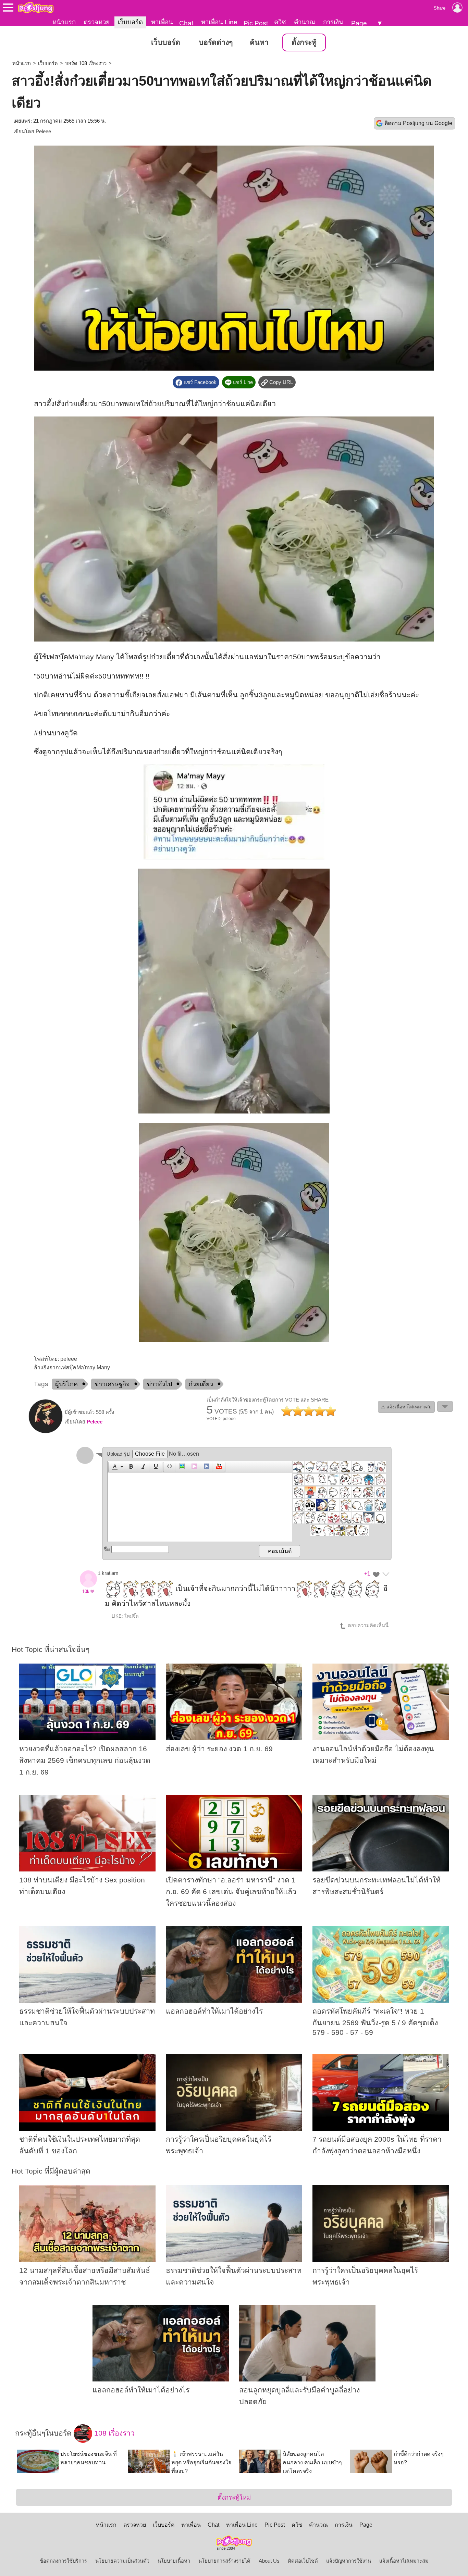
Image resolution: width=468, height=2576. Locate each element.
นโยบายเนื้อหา (174, 2561)
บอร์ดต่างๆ (216, 42)
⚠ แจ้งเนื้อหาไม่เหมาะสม (406, 1407)
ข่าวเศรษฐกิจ (112, 1384)
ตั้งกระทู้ (304, 42)
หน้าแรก (64, 22)
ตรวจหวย (97, 22)
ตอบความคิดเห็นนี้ (367, 1626)
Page (359, 23)
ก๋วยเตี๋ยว (201, 1384)
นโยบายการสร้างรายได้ (224, 2561)
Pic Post (256, 23)
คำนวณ (305, 22)
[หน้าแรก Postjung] (36, 8)
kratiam (110, 1573)
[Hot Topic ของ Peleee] (46, 1432)
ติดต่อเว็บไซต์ (303, 2561)
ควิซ (280, 22)
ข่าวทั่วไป (159, 1384)
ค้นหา (259, 42)
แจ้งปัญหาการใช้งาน (349, 2561)
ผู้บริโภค (66, 1384)
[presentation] (114, 1467)
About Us (269, 2561)
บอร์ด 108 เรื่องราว (86, 63)
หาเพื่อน (162, 22)
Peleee (43, 132)
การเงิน (333, 22)
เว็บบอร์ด (130, 22)
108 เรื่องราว (113, 2433)
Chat (186, 23)
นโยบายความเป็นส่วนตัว (122, 2561)
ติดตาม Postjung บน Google (418, 123)
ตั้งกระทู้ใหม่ (234, 2497)
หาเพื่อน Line (219, 22)
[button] (117, 1467)
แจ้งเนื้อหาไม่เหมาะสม (404, 2561)
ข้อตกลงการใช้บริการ (63, 2561)
